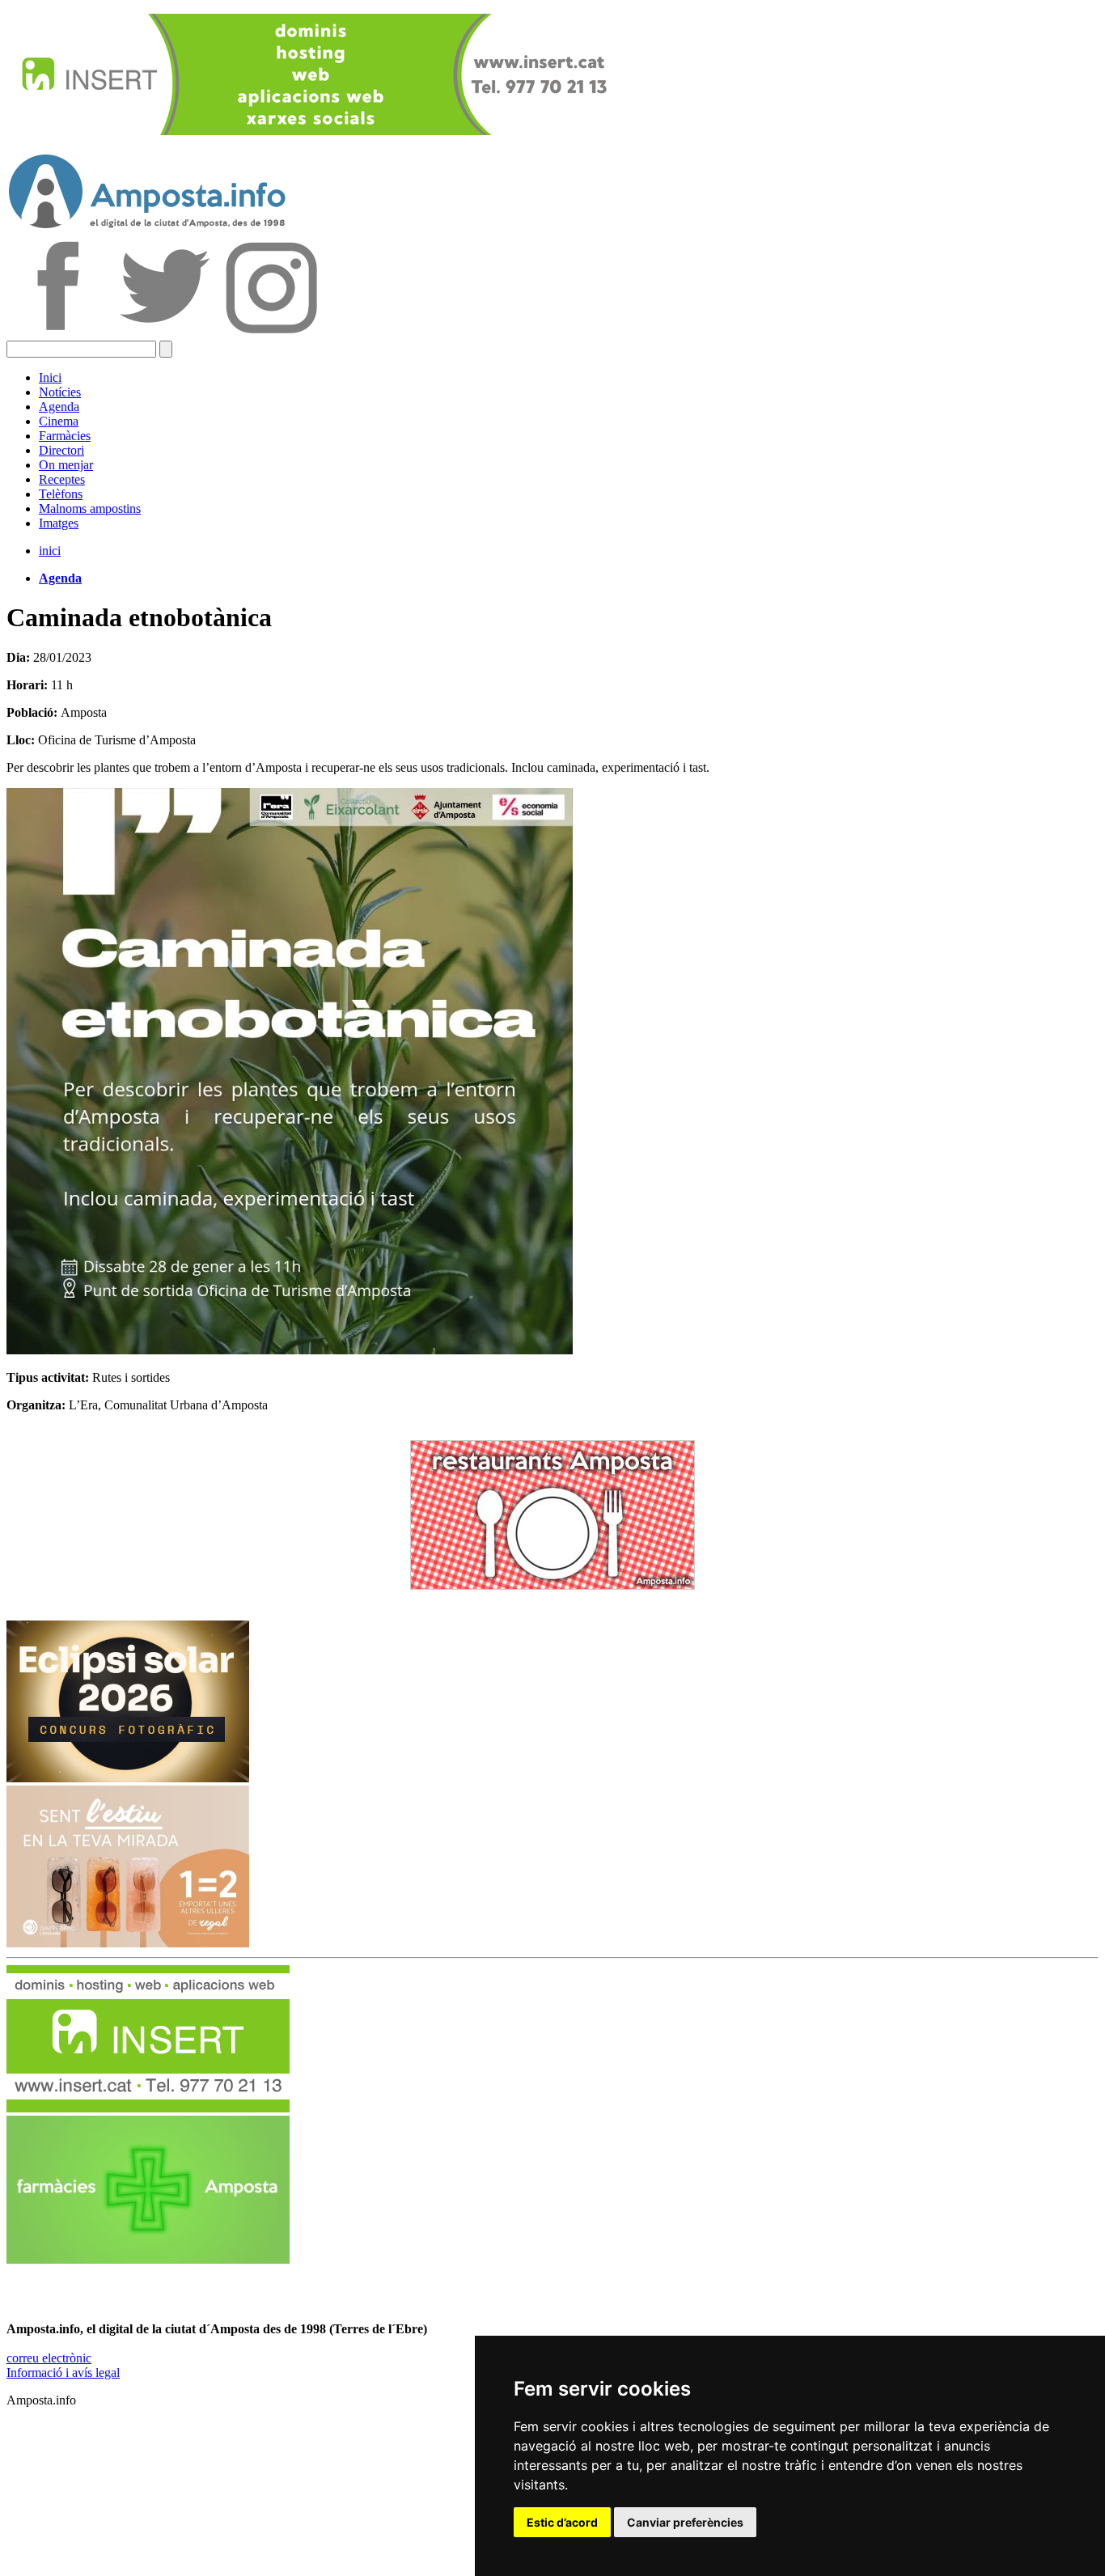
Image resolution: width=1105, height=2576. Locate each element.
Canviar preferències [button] (685, 2522)
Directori (61, 450)
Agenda (59, 407)
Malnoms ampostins (90, 508)
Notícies (60, 392)
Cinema (59, 421)
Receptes (62, 479)
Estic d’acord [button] (562, 2522)
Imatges (59, 523)
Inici (50, 377)
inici (50, 551)
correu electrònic (49, 2358)
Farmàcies (65, 436)
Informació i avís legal (63, 2373)
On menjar (66, 465)
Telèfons (61, 494)
